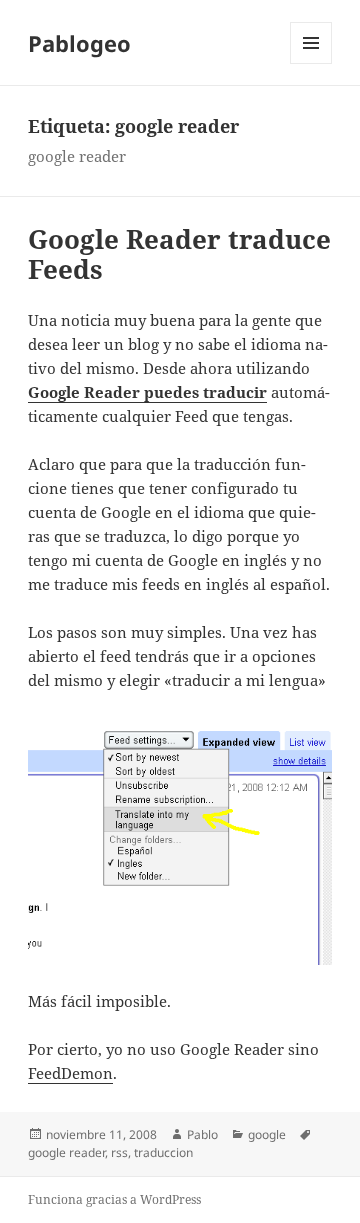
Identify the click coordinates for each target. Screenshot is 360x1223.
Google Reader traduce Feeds (179, 254)
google (267, 1134)
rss (119, 1152)
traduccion (163, 1152)
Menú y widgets (311, 63)
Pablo (202, 1134)
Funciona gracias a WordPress (114, 1199)
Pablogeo (79, 43)
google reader (66, 1152)
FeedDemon (70, 1073)
